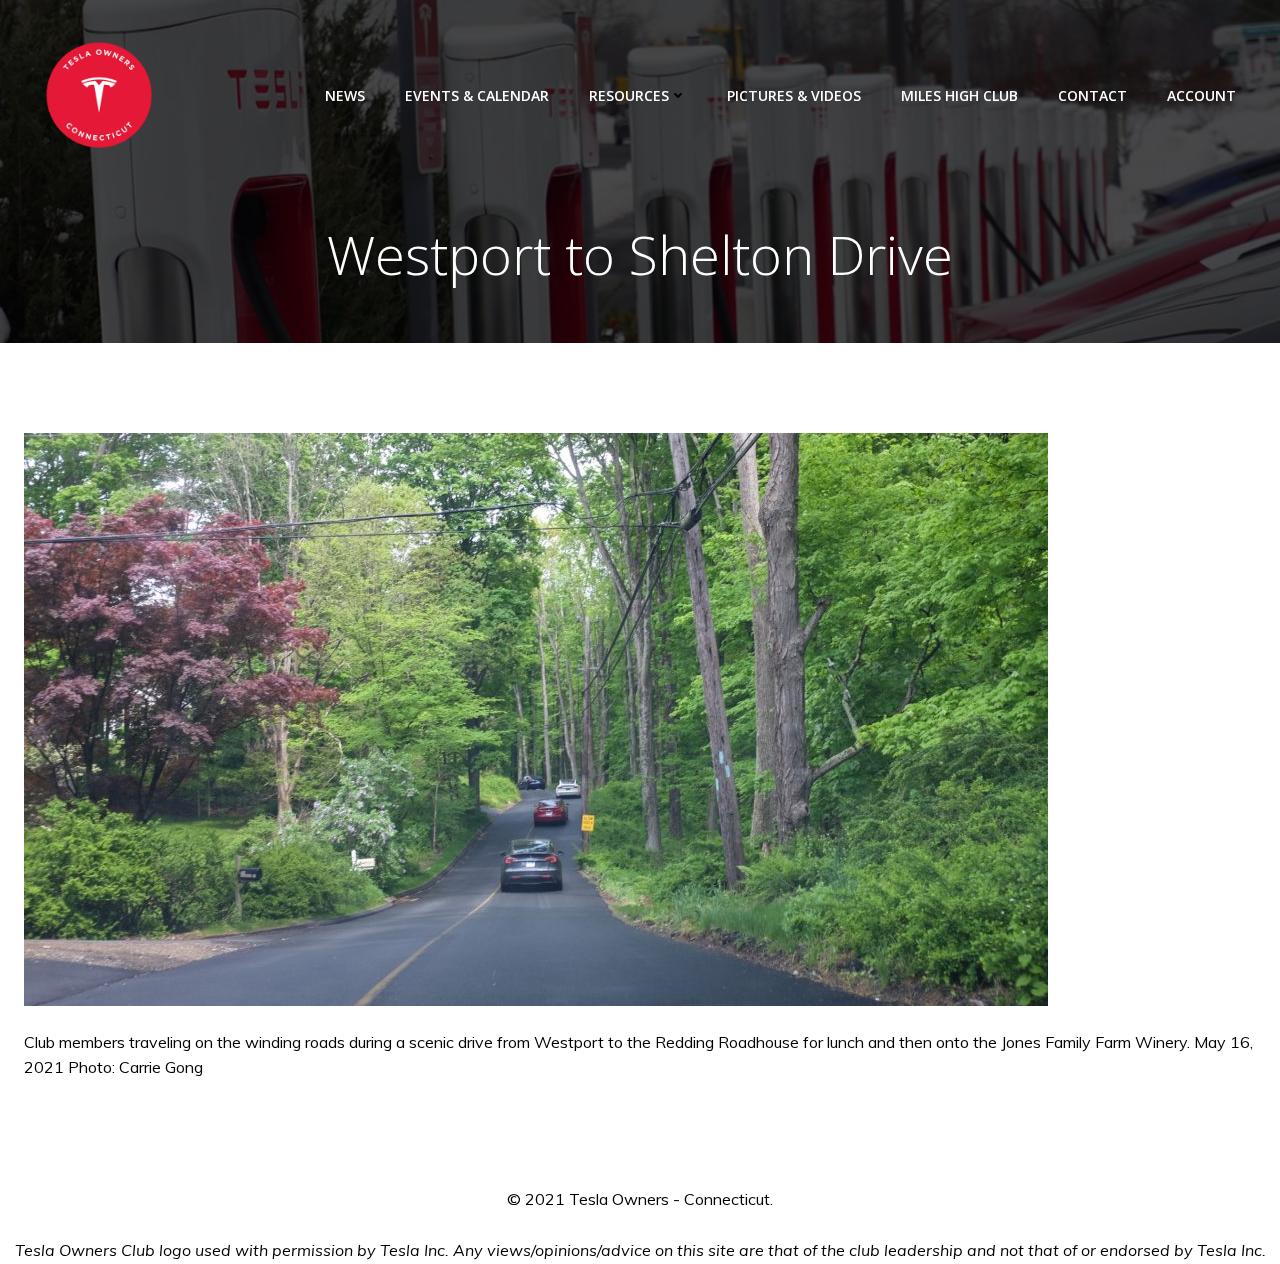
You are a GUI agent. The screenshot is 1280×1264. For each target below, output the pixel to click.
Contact (1092, 95)
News (345, 95)
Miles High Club (959, 95)
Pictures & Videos (794, 95)
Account (1201, 95)
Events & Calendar (477, 95)
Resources (629, 95)
